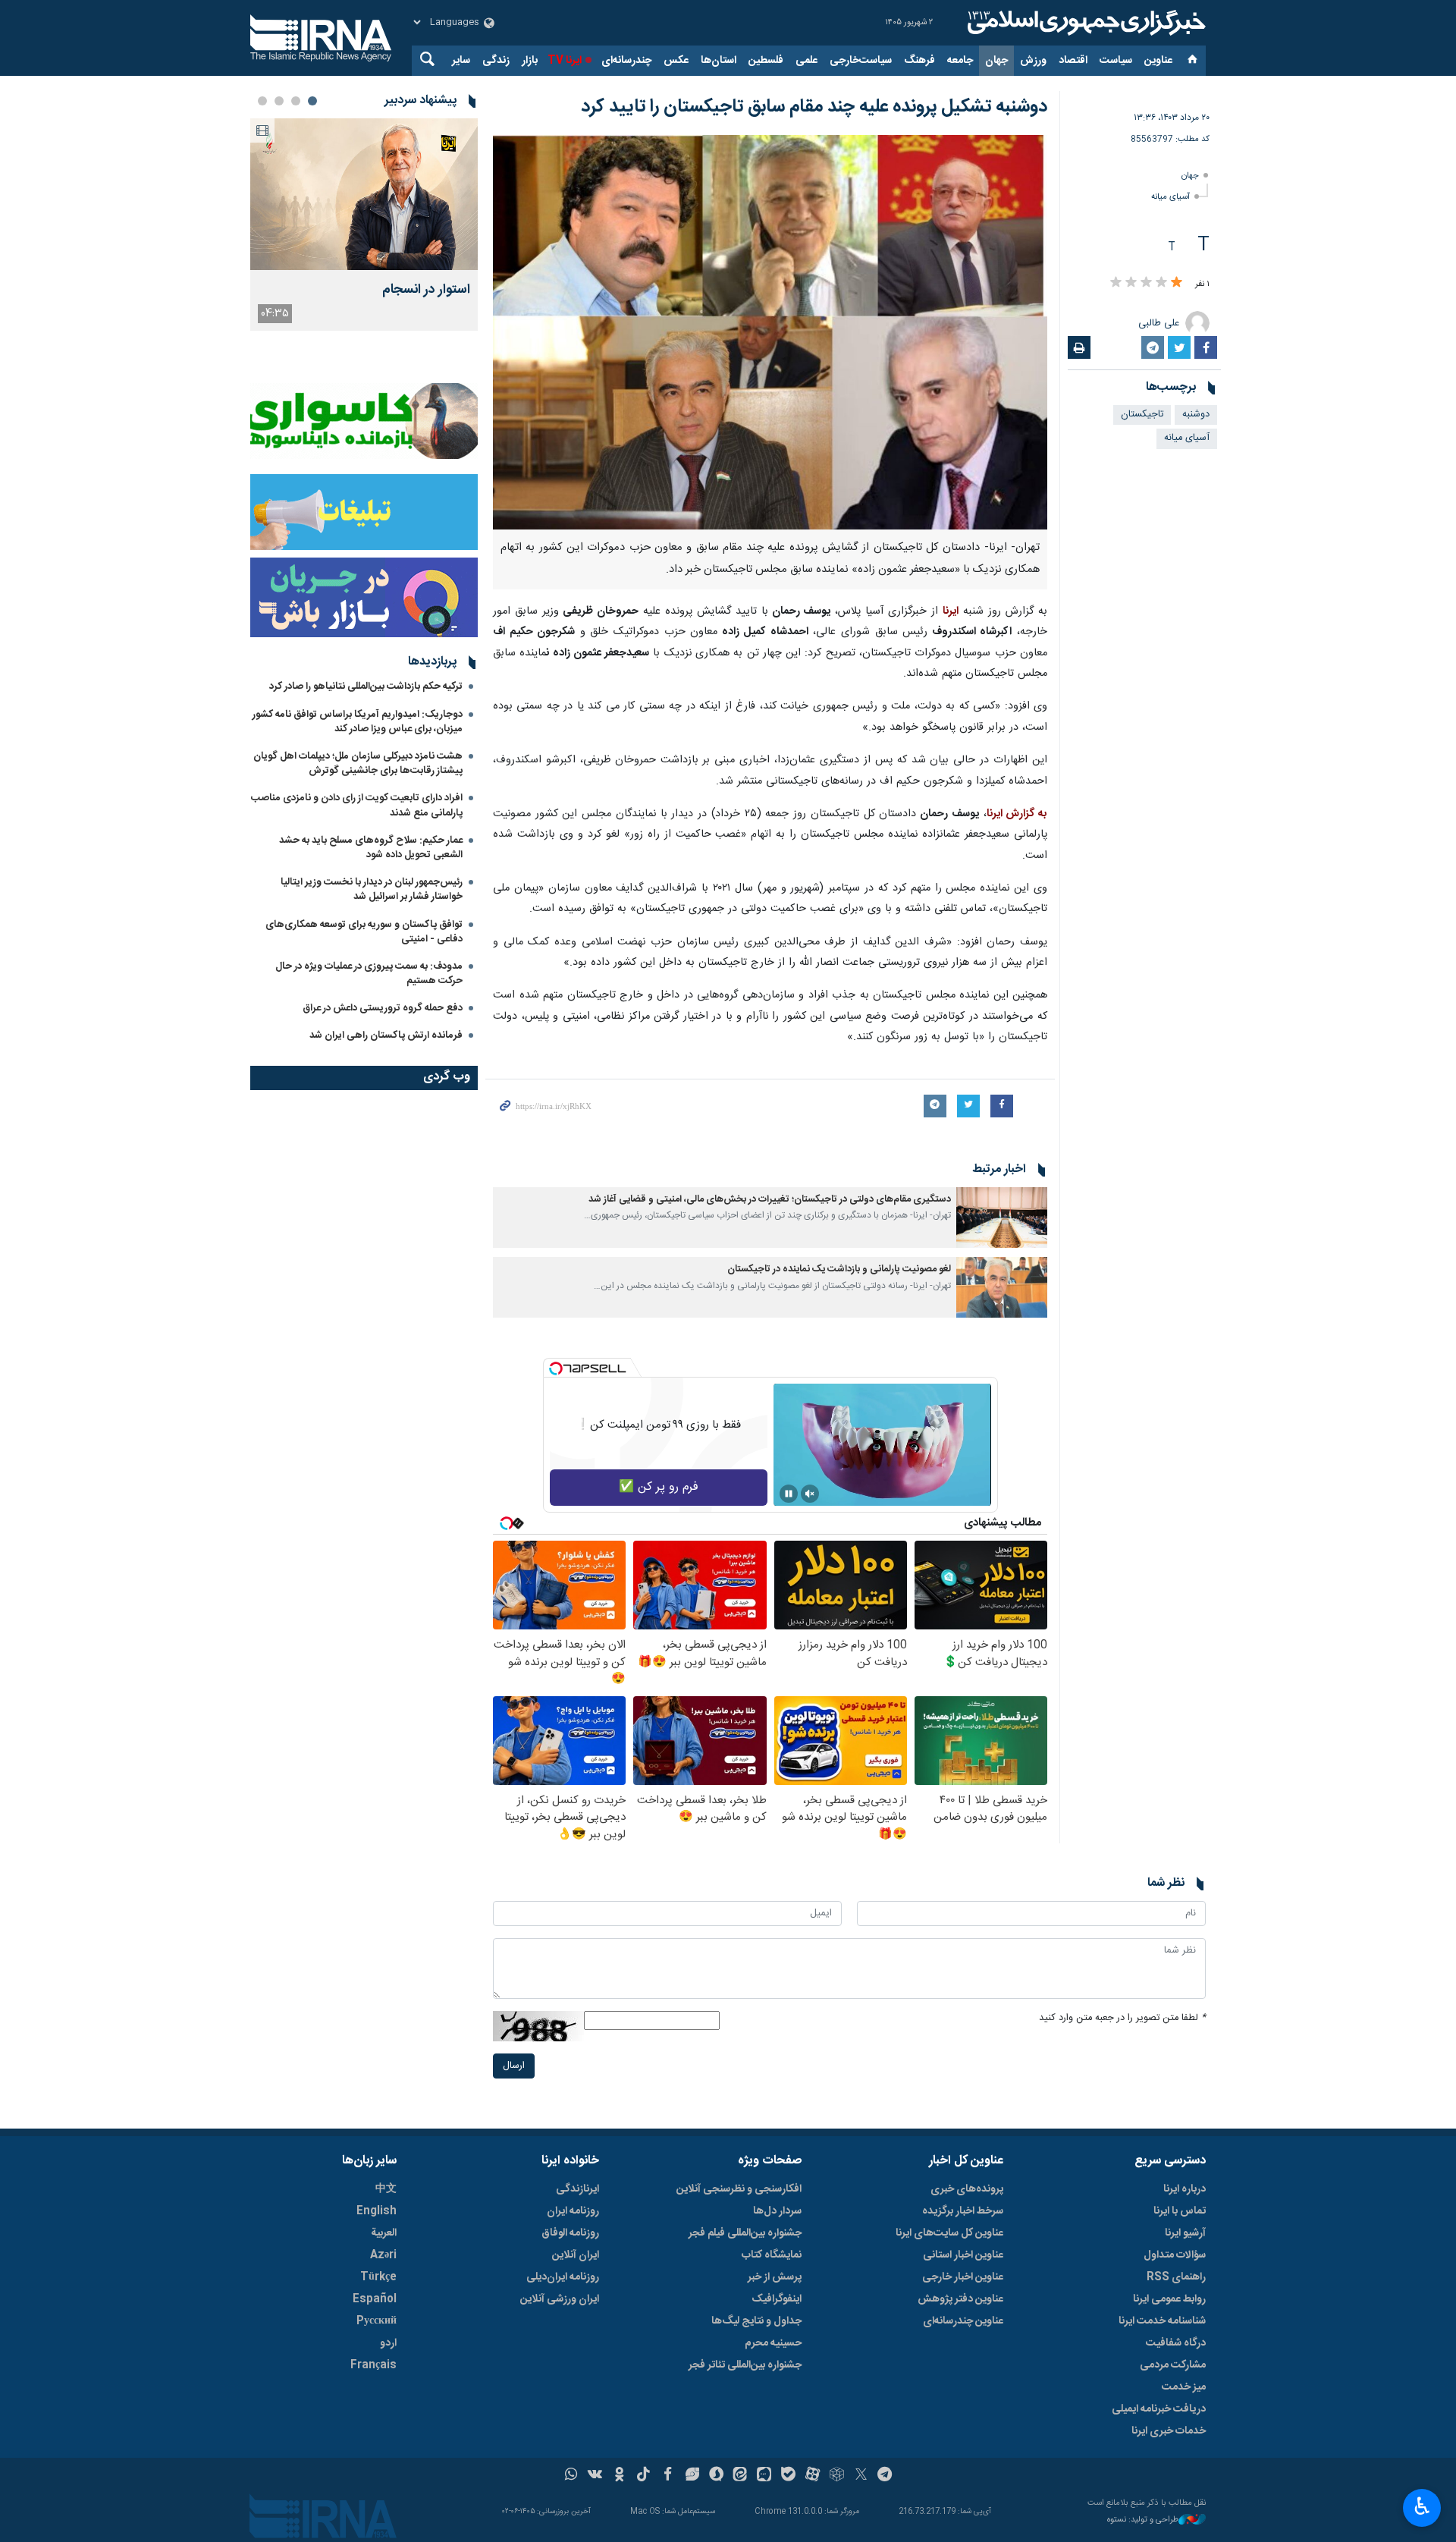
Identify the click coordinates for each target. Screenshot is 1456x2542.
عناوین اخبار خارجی (963, 2277)
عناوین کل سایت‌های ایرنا (949, 2233)
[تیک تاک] (643, 2476)
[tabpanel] (364, 225)
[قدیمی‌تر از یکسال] (1002, 1218)
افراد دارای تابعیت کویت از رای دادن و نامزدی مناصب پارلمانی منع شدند (357, 805)
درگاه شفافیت (1176, 2343)
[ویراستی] (692, 2476)
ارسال (514, 2066)
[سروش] (716, 2476)
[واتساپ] (571, 2476)
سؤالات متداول (1175, 2255)
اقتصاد (1073, 61)
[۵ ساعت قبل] (364, 194)
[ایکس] (861, 2476)
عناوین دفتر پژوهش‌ (960, 2299)
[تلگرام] (885, 2476)
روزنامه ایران (573, 2211)
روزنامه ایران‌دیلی (563, 2277)
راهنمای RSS (1176, 2277)
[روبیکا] (837, 2476)
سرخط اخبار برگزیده (963, 2211)
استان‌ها (719, 61)
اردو (388, 2343)
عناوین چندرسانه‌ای (963, 2321)
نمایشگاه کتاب (772, 2255)
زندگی (496, 61)
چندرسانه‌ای (626, 61)
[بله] (788, 2476)
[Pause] (789, 1494)
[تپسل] (556, 1368)
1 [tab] (312, 101)
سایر (461, 61)
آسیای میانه (1170, 197)
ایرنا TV (565, 61)
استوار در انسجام (426, 290)
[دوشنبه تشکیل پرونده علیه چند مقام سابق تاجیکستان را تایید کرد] (770, 332)
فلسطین (766, 61)
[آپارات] (813, 2476)
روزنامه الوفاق (570, 2233)
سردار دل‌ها (777, 2211)
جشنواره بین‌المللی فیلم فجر (745, 2233)
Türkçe (378, 2277)
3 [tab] (279, 101)
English (377, 2211)
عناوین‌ (1158, 61)
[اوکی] (619, 2476)
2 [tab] (296, 101)
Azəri (383, 2255)
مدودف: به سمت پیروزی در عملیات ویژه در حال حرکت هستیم (369, 974)
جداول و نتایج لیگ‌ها (756, 2321)
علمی (806, 61)
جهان (996, 61)
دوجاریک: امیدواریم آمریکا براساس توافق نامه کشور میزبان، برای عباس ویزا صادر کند (358, 722)
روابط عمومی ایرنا (1169, 2299)
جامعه (960, 61)
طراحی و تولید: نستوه (1143, 2520)
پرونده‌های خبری (967, 2189)
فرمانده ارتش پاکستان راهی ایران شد (386, 1035)
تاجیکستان (1142, 415)
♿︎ (1422, 2506)
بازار (530, 61)
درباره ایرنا (1185, 2189)
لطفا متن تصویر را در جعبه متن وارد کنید (1122, 2018)
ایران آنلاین (576, 2255)
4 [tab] (262, 101)
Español (375, 2299)
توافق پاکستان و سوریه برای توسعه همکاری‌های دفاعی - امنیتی (364, 932)
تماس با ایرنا (1180, 2211)
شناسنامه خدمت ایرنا (1162, 2321)
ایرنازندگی (577, 2189)
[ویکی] (595, 2476)
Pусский (377, 2321)
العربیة (384, 2233)
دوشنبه (1196, 415)
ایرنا (1084, 23)
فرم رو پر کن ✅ (659, 1487)
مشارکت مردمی (1173, 2365)
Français (373, 2365)
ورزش (1033, 61)
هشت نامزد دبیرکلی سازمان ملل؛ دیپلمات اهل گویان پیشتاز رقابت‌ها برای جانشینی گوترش (358, 764)
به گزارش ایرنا (1017, 814)
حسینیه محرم (773, 2343)
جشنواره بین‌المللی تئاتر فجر (745, 2365)
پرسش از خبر (775, 2277)
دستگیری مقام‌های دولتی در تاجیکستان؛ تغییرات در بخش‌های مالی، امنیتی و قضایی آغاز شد (770, 1200)
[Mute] (810, 1494)
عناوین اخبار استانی (963, 2255)
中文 (386, 2189)
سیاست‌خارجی (861, 61)
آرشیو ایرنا (1185, 2233)
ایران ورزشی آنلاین (560, 2299)
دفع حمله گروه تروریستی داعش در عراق (383, 1008)
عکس (676, 61)
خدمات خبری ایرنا (1169, 2431)
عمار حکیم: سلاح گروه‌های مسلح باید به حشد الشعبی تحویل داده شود (371, 848)
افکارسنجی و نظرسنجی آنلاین (739, 2189)
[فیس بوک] (668, 2476)
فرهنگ (919, 61)
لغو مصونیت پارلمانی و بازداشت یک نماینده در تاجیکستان (839, 1269)
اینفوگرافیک (777, 2299)
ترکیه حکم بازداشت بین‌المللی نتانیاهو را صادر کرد (366, 687)
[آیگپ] (764, 2476)
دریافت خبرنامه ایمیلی (1159, 2409)
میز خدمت (1184, 2387)
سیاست (1116, 61)
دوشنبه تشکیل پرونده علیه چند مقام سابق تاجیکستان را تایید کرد (814, 107)
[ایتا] (741, 2476)
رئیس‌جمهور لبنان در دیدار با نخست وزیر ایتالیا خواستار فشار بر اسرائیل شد (372, 889)
